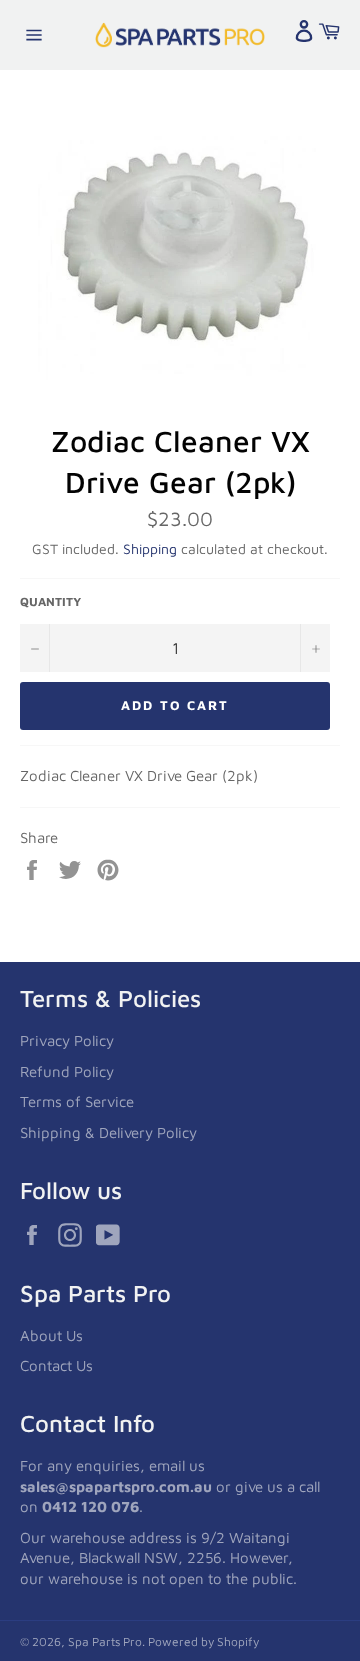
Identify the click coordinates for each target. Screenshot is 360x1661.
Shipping (150, 548)
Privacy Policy (67, 1040)
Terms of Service (77, 1101)
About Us (51, 1335)
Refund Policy (67, 1071)
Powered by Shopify (203, 1641)
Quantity (50, 601)
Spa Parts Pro (105, 1641)
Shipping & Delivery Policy (108, 1132)
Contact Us (56, 1365)
